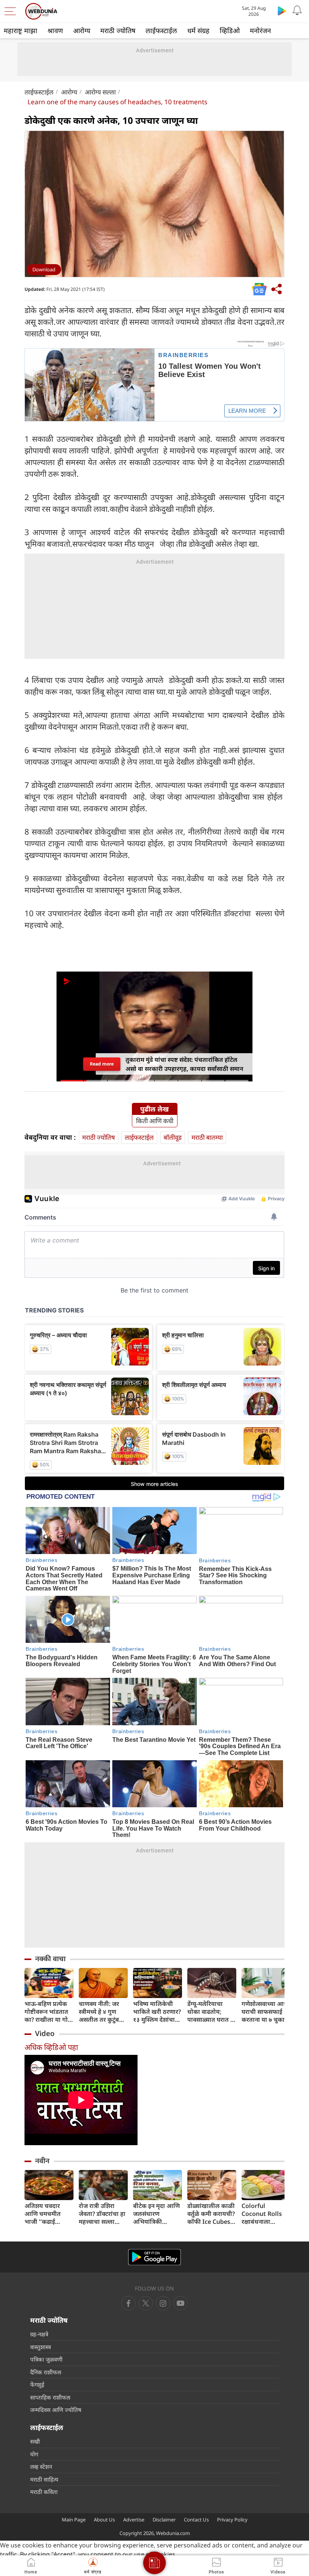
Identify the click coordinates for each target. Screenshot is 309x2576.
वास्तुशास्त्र (41, 2347)
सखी (35, 2441)
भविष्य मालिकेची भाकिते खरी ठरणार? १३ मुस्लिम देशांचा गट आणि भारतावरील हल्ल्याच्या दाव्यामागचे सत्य (157, 2012)
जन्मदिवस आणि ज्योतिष (56, 2410)
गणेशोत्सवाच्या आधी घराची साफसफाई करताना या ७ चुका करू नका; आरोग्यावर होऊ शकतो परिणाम (266, 2012)
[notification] (297, 11)
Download (44, 269)
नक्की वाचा (50, 1959)
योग (34, 2454)
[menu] (12, 11)
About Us (104, 2520)
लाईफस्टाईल (161, 30)
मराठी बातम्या (207, 1137)
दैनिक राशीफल (46, 2372)
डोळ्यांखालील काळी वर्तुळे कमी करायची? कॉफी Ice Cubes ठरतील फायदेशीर (211, 2214)
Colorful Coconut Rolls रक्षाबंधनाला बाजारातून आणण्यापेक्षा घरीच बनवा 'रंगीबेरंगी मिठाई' (264, 2214)
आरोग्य (82, 30)
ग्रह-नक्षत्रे (39, 2334)
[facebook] (128, 2303)
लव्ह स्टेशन (41, 2467)
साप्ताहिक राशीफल (50, 2397)
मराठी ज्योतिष (118, 30)
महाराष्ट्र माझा (21, 30)
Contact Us (196, 2520)
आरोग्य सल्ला (100, 92)
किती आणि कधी (155, 1121)
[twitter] (146, 2303)
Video (45, 2033)
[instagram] (181, 2303)
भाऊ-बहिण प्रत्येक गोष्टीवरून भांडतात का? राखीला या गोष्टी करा (49, 2012)
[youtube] (163, 2303)
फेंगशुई (37, 2384)
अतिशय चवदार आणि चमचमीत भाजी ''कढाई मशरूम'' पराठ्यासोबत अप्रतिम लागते (43, 2214)
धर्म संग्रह (198, 30)
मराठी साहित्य (44, 2479)
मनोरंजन (260, 30)
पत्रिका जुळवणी (46, 2359)
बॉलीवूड (173, 1137)
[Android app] (154, 2257)
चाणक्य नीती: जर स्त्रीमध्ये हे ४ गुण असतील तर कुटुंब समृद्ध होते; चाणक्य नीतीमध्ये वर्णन (101, 2012)
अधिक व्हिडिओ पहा (51, 2047)
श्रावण (55, 30)
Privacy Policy (232, 2520)
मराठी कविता (44, 2492)
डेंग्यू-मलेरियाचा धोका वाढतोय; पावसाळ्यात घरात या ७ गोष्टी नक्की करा (212, 2012)
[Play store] (282, 11)
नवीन (42, 2161)
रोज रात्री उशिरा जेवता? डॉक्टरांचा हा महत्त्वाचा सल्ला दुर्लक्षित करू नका (102, 2214)
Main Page (74, 2520)
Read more (102, 1064)
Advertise (134, 2520)
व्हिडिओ (230, 30)
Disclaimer (164, 2520)
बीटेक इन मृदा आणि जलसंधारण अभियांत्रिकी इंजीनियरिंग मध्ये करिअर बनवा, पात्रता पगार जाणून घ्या (157, 2214)
